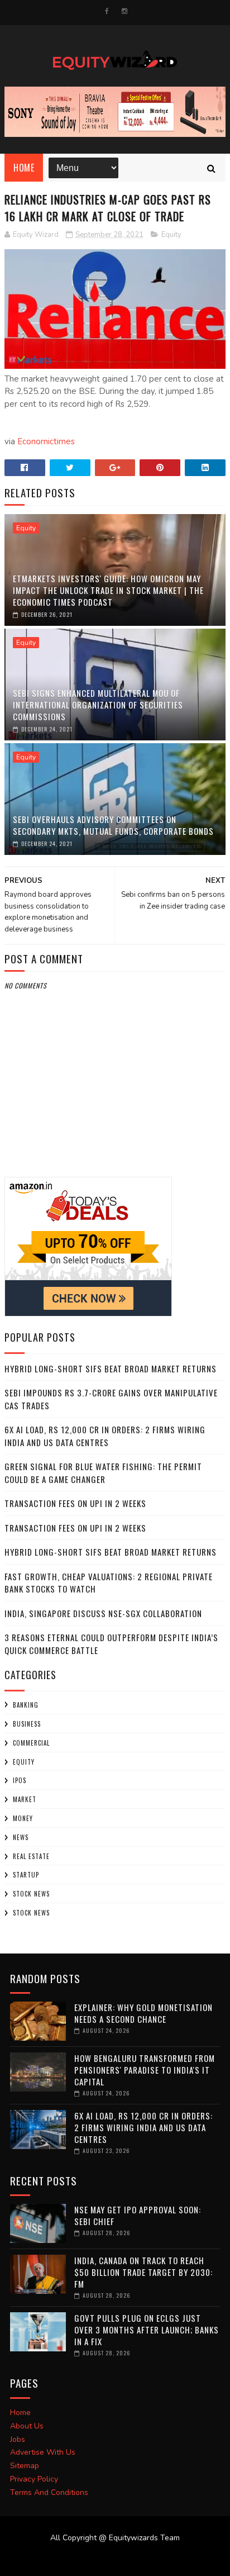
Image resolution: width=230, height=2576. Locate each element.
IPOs (20, 1780)
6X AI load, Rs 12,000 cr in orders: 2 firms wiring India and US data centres (105, 1436)
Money (23, 1818)
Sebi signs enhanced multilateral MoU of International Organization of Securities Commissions (98, 705)
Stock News (31, 1894)
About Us (27, 2426)
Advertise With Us (43, 2452)
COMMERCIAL (31, 1743)
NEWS (21, 1837)
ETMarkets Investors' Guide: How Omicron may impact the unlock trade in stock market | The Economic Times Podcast (108, 590)
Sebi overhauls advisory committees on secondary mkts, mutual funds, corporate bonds (113, 825)
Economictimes (46, 441)
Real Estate (31, 1856)
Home (24, 168)
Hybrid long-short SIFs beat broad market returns (111, 1368)
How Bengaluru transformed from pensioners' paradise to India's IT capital (145, 2070)
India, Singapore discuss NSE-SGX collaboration (103, 1613)
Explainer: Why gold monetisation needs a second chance (143, 2013)
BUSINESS (27, 1724)
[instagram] (124, 11)
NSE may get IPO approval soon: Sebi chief (138, 2215)
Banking (26, 1705)
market (25, 1799)
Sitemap (25, 2466)
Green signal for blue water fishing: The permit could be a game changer (103, 1473)
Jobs (18, 2439)
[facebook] (107, 11)
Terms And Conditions (49, 2492)
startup (26, 1875)
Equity (171, 235)
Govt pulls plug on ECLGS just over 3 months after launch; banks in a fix (147, 2330)
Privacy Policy (34, 2479)
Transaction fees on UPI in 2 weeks (75, 1503)
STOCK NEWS (31, 1913)
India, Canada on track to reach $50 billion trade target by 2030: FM (143, 2272)
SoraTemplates (108, 2559)
